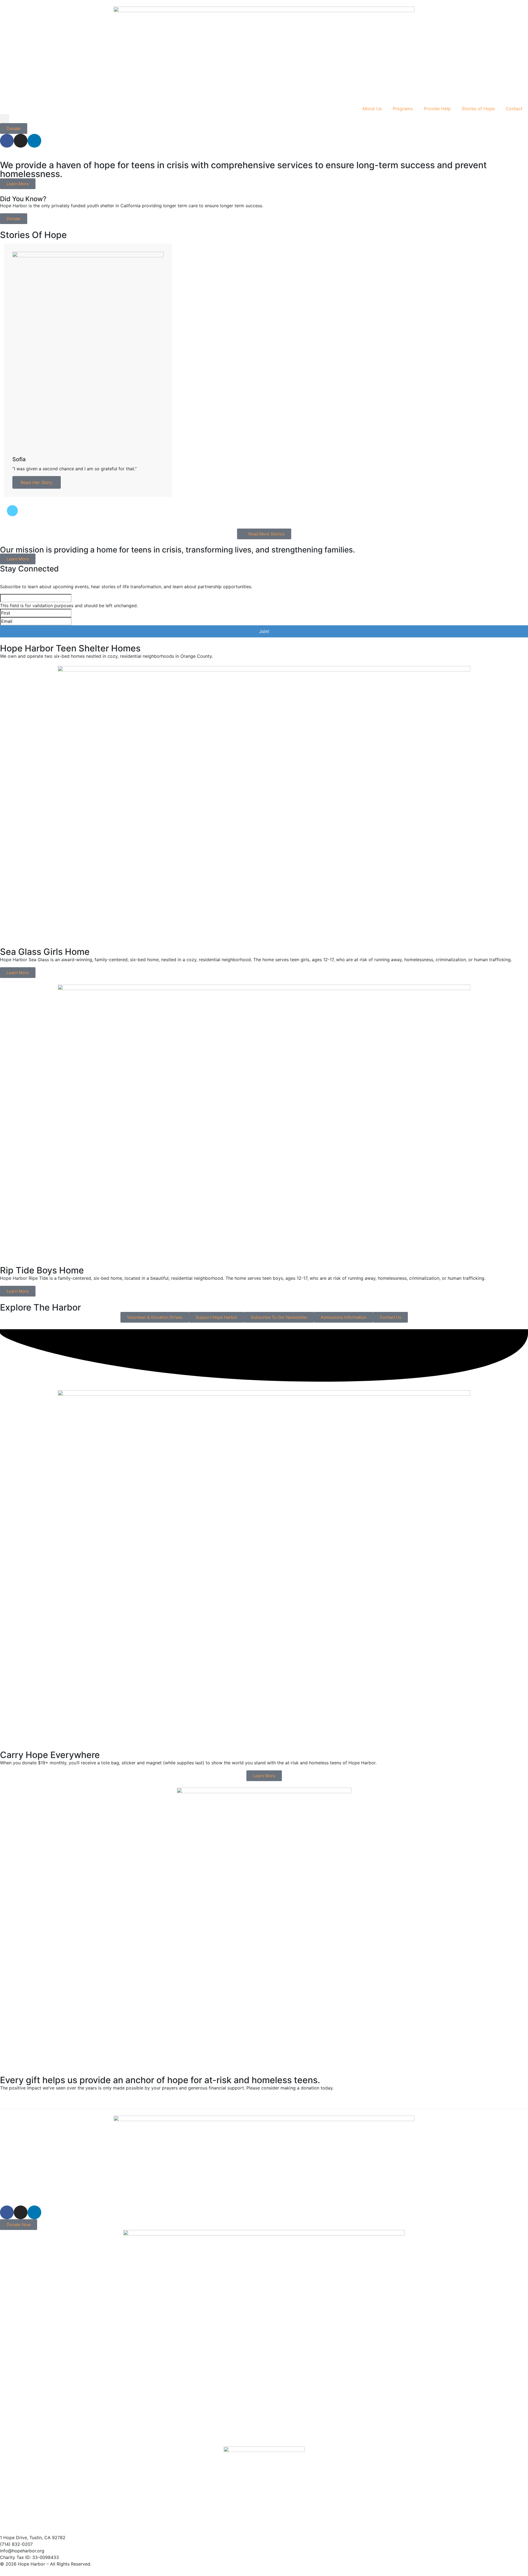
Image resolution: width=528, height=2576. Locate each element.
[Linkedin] (34, 141)
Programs (403, 109)
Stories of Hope (478, 109)
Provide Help (437, 109)
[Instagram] (21, 141)
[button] (5, 119)
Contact (514, 109)
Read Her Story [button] (37, 482)
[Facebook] (7, 141)
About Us (372, 109)
